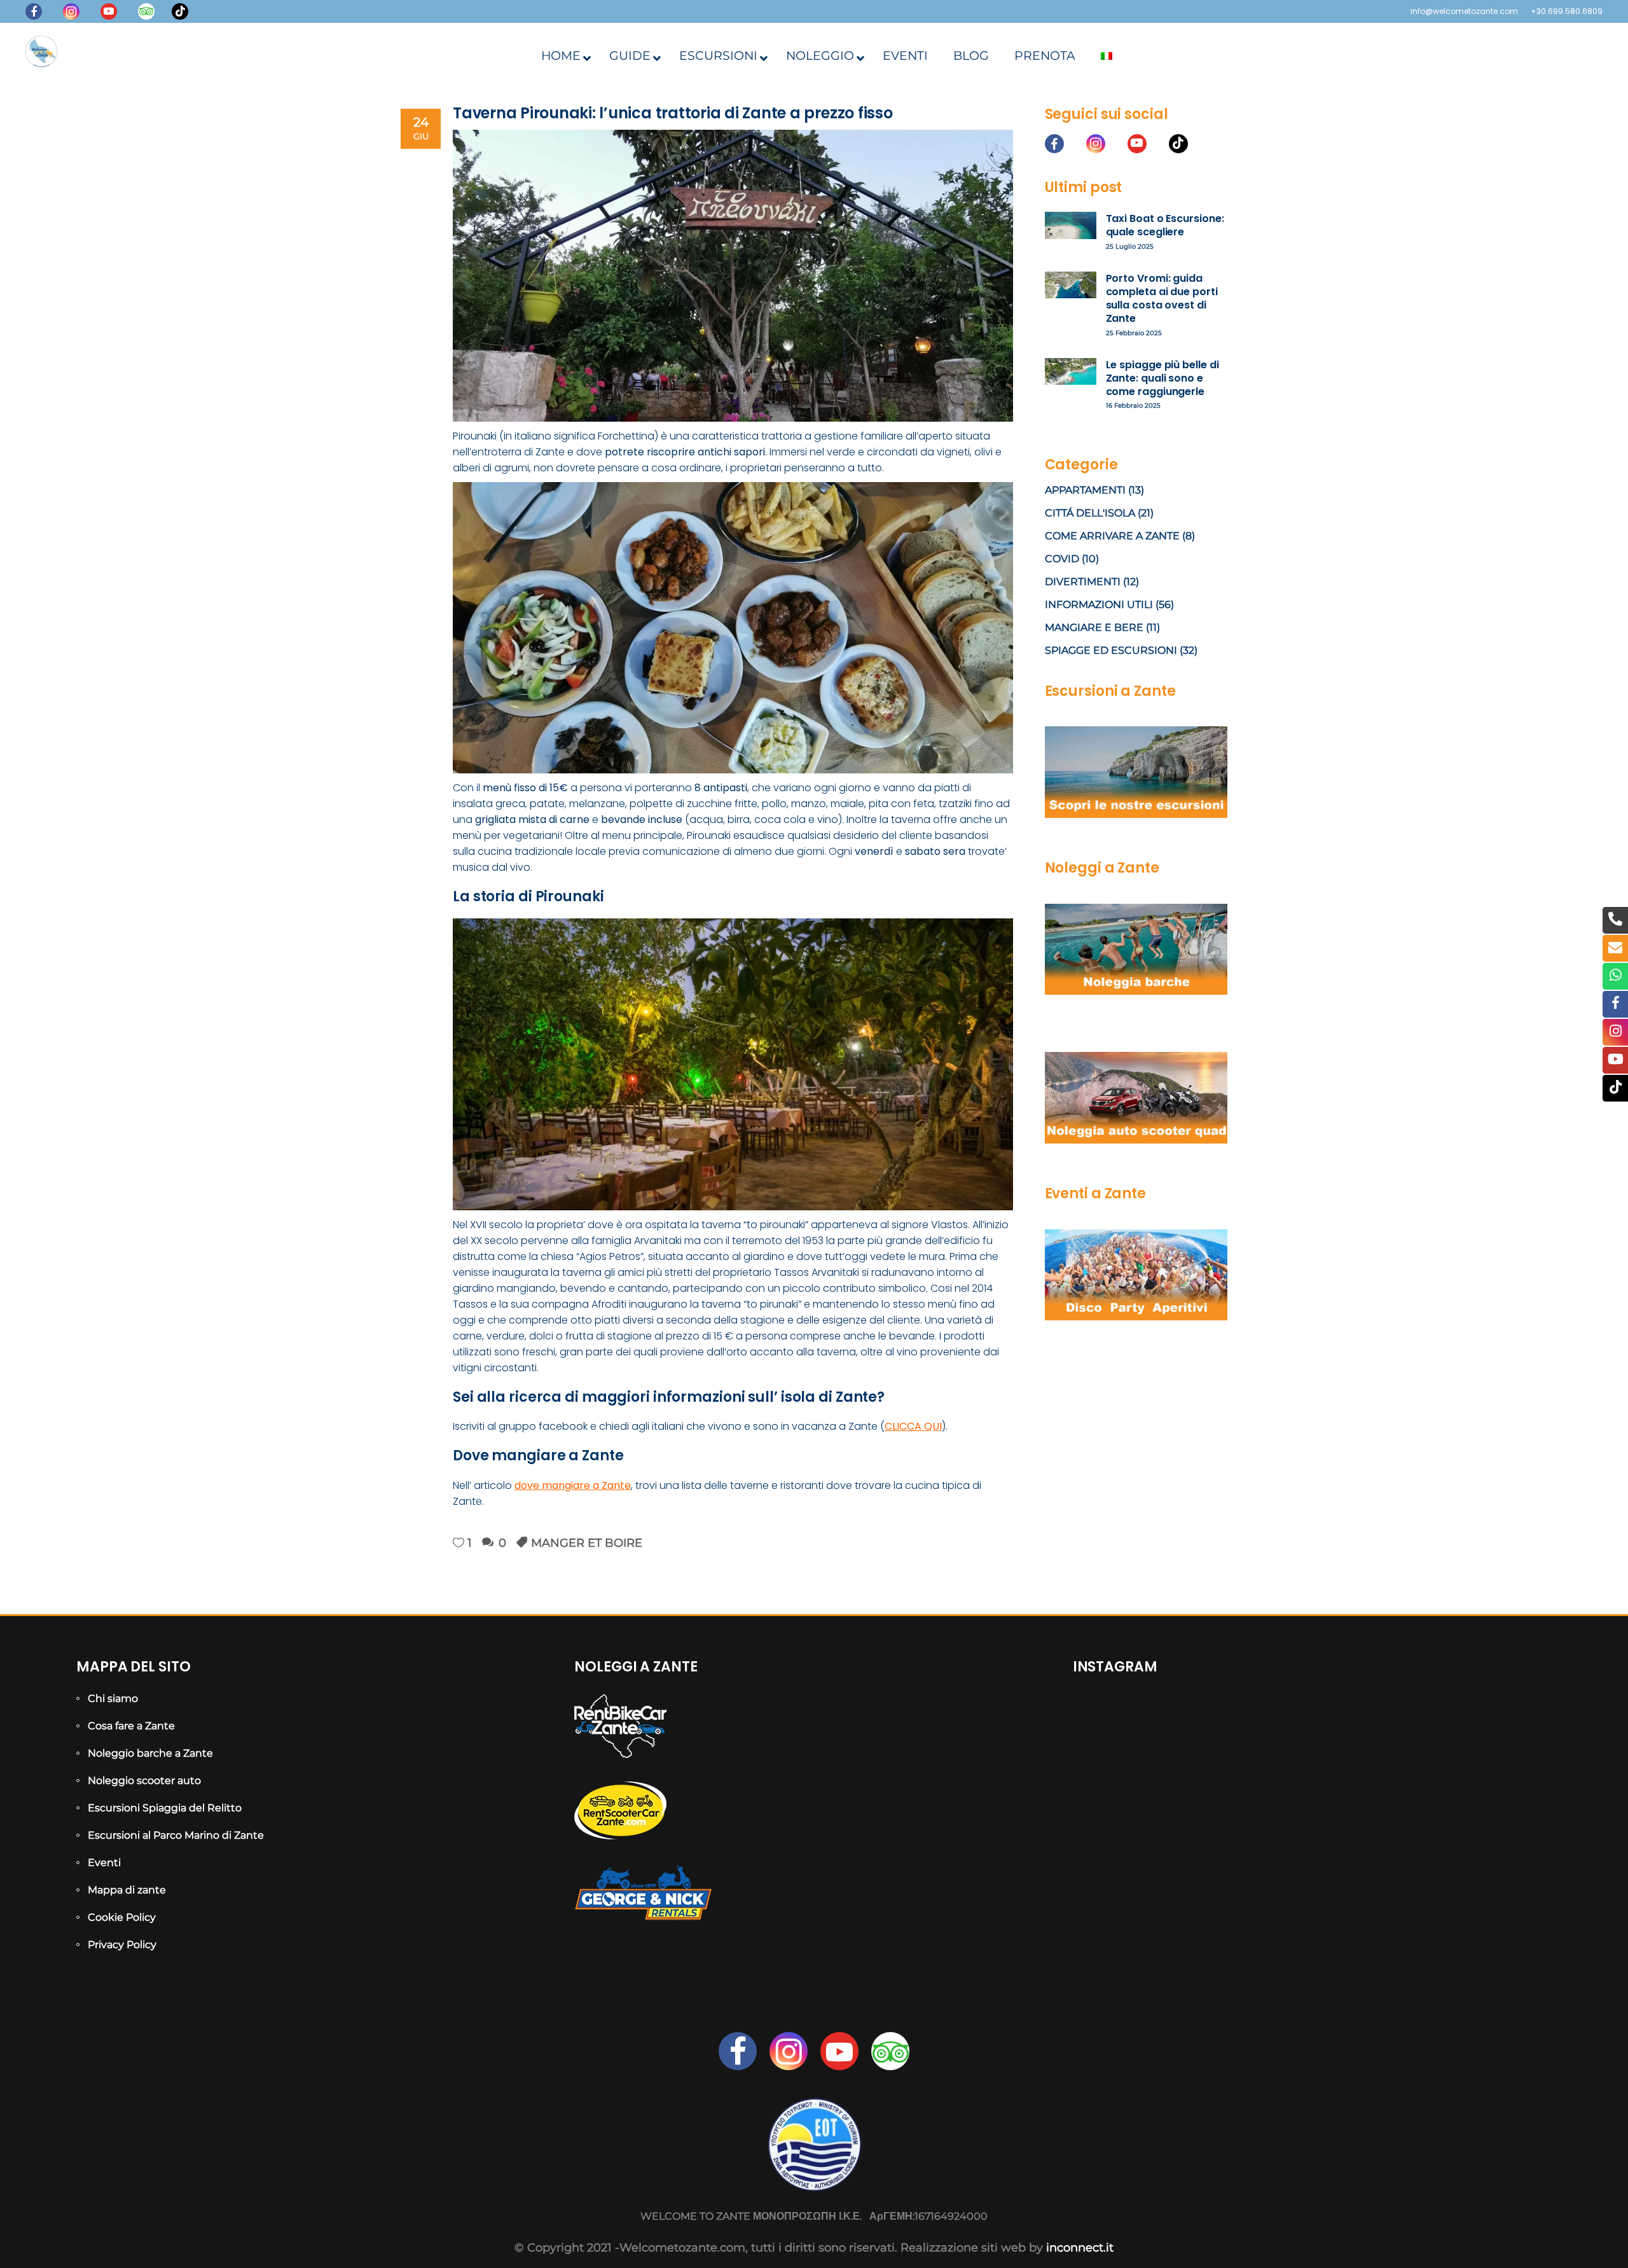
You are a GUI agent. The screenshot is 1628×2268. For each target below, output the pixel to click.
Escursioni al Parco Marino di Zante (176, 1835)
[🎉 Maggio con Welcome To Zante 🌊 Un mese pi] (1474, 1931)
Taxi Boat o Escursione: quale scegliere (1165, 225)
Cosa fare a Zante (131, 1726)
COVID (1062, 559)
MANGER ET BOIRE (587, 1543)
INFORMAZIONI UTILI (1099, 605)
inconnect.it (1080, 2248)
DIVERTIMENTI (1083, 582)
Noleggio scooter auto (144, 1781)
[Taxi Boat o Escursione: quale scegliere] (1071, 225)
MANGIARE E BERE (1094, 627)
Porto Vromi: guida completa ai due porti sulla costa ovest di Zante (1162, 299)
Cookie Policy (122, 1917)
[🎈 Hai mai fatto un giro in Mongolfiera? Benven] (1150, 1931)
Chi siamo (113, 1698)
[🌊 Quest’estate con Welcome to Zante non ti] (1312, 1931)
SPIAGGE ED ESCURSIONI (1111, 650)
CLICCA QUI (913, 1426)
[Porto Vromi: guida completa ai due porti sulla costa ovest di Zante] (1071, 285)
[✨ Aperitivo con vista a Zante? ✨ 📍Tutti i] (1150, 1837)
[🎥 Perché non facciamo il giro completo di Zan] (1474, 1837)
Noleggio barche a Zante (150, 1753)
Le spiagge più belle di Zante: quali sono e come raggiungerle (1162, 378)
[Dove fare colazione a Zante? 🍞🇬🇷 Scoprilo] (1312, 1744)
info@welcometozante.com (1464, 11)
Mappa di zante (127, 1890)
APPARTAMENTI (1085, 490)
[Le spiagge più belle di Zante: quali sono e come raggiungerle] (1071, 372)
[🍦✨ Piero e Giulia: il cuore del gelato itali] (1474, 1744)
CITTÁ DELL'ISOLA (1090, 513)
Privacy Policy (122, 1945)
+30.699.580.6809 (1567, 11)
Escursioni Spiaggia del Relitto (165, 1808)
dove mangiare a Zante (573, 1485)
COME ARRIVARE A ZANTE (1112, 536)
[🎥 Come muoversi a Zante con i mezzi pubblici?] (1312, 1837)
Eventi (104, 1863)
